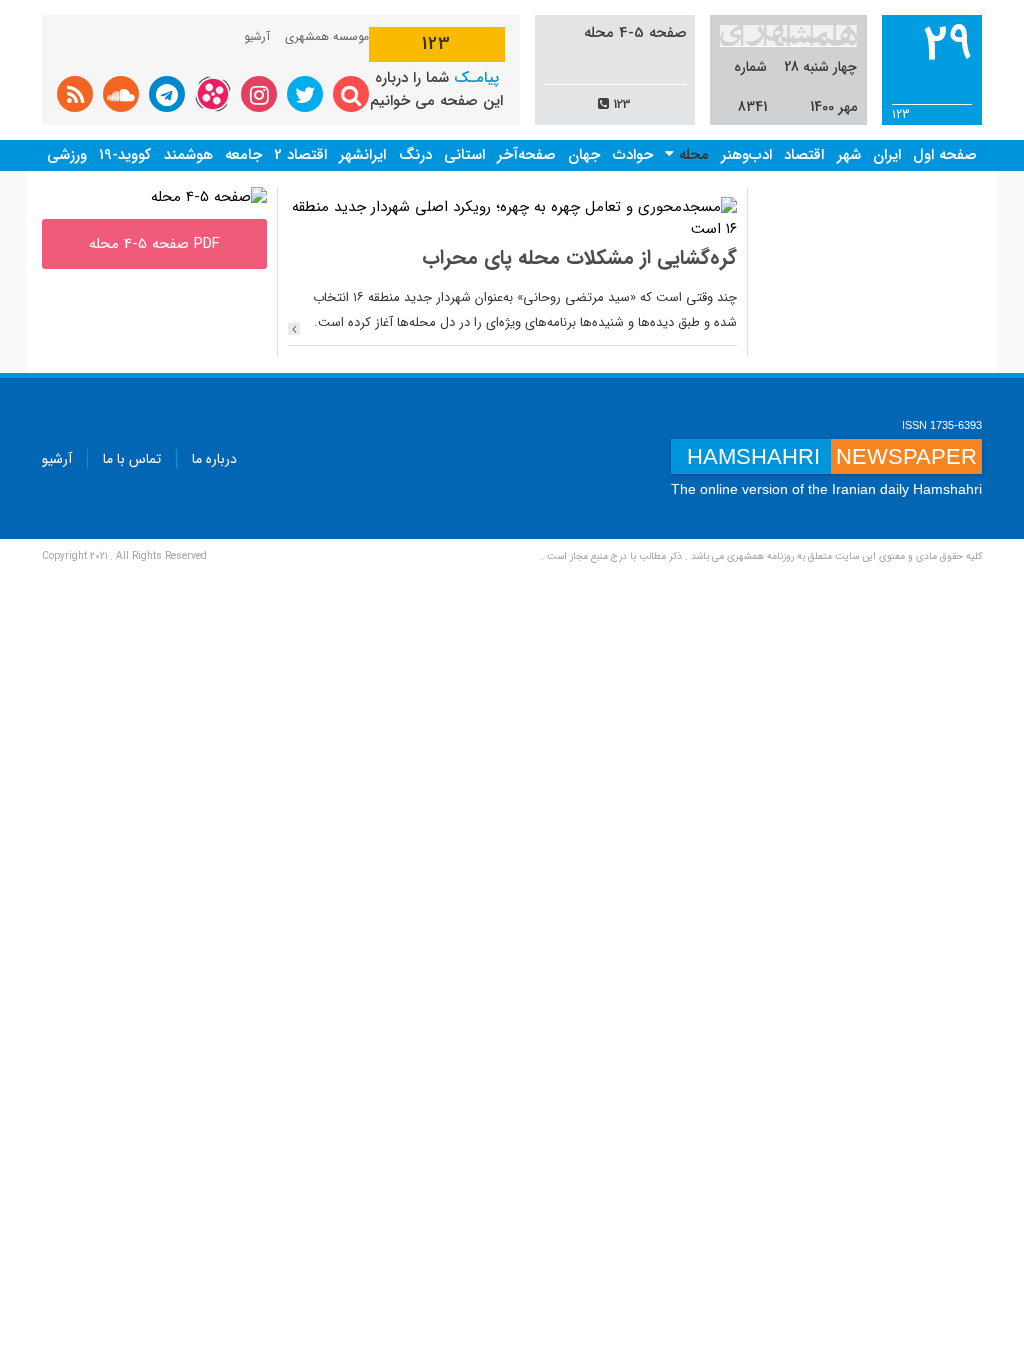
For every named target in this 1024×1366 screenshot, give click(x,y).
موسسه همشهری (327, 36)
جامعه (243, 155)
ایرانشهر (362, 155)
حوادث (633, 155)
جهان (584, 155)
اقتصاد (804, 155)
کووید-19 (125, 155)
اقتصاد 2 (300, 155)
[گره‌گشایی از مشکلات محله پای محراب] (294, 329)
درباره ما (214, 459)
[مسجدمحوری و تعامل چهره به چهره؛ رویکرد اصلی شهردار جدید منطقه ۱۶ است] (512, 218)
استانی (464, 155)
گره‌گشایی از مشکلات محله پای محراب (579, 257)
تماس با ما (132, 459)
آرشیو (257, 36)
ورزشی (67, 155)
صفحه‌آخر (526, 155)
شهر (849, 155)
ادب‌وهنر (746, 155)
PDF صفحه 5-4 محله (154, 244)
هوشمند (188, 155)
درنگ (415, 155)
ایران (887, 155)
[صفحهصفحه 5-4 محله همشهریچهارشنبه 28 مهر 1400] (209, 197)
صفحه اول (945, 155)
